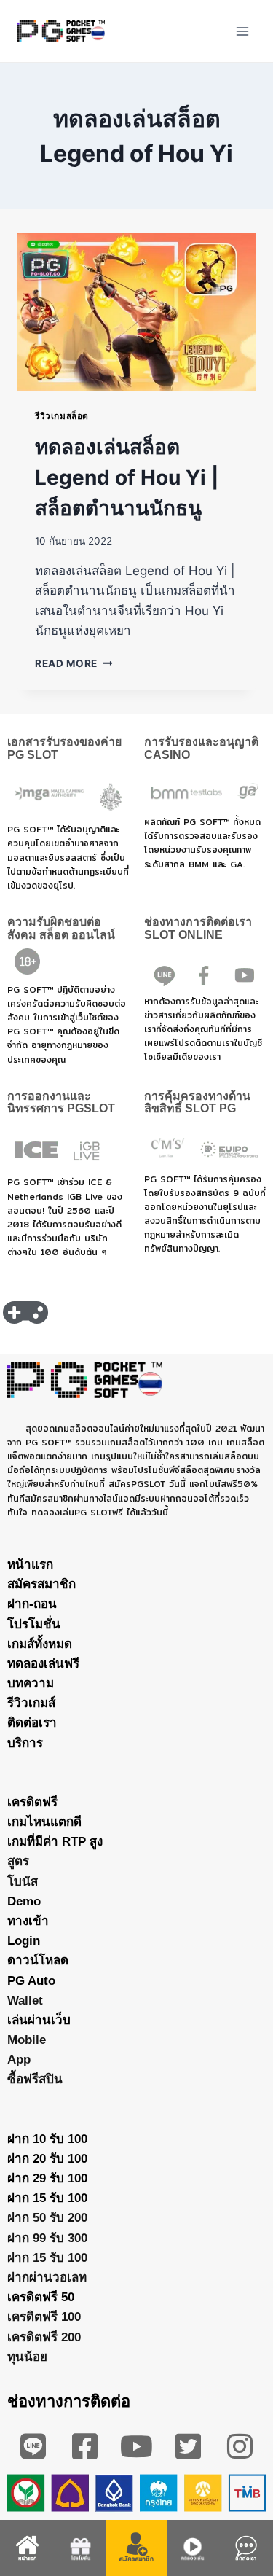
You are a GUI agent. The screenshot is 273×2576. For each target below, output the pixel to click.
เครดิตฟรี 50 (41, 2297)
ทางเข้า (28, 1921)
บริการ (25, 1743)
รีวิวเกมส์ (31, 1703)
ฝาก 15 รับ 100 (47, 2198)
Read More (74, 663)
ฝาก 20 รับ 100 (47, 2159)
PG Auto (31, 1981)
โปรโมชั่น (34, 1624)
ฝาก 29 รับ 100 (47, 2178)
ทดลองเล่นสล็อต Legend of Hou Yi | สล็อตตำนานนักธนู (127, 477)
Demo (24, 1901)
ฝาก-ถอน (32, 1604)
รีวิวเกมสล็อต (62, 416)
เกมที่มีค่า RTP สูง (55, 1842)
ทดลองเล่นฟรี (43, 1664)
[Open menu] (242, 31)
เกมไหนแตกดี (44, 1822)
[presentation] (136, 312)
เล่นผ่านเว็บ (39, 2020)
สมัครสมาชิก (41, 1584)
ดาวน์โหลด (38, 1960)
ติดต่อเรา (32, 1723)
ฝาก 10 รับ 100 (47, 2139)
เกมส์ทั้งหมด (40, 1644)
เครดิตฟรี (32, 1802)
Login (24, 1941)
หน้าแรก (30, 1565)
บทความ (31, 1683)
